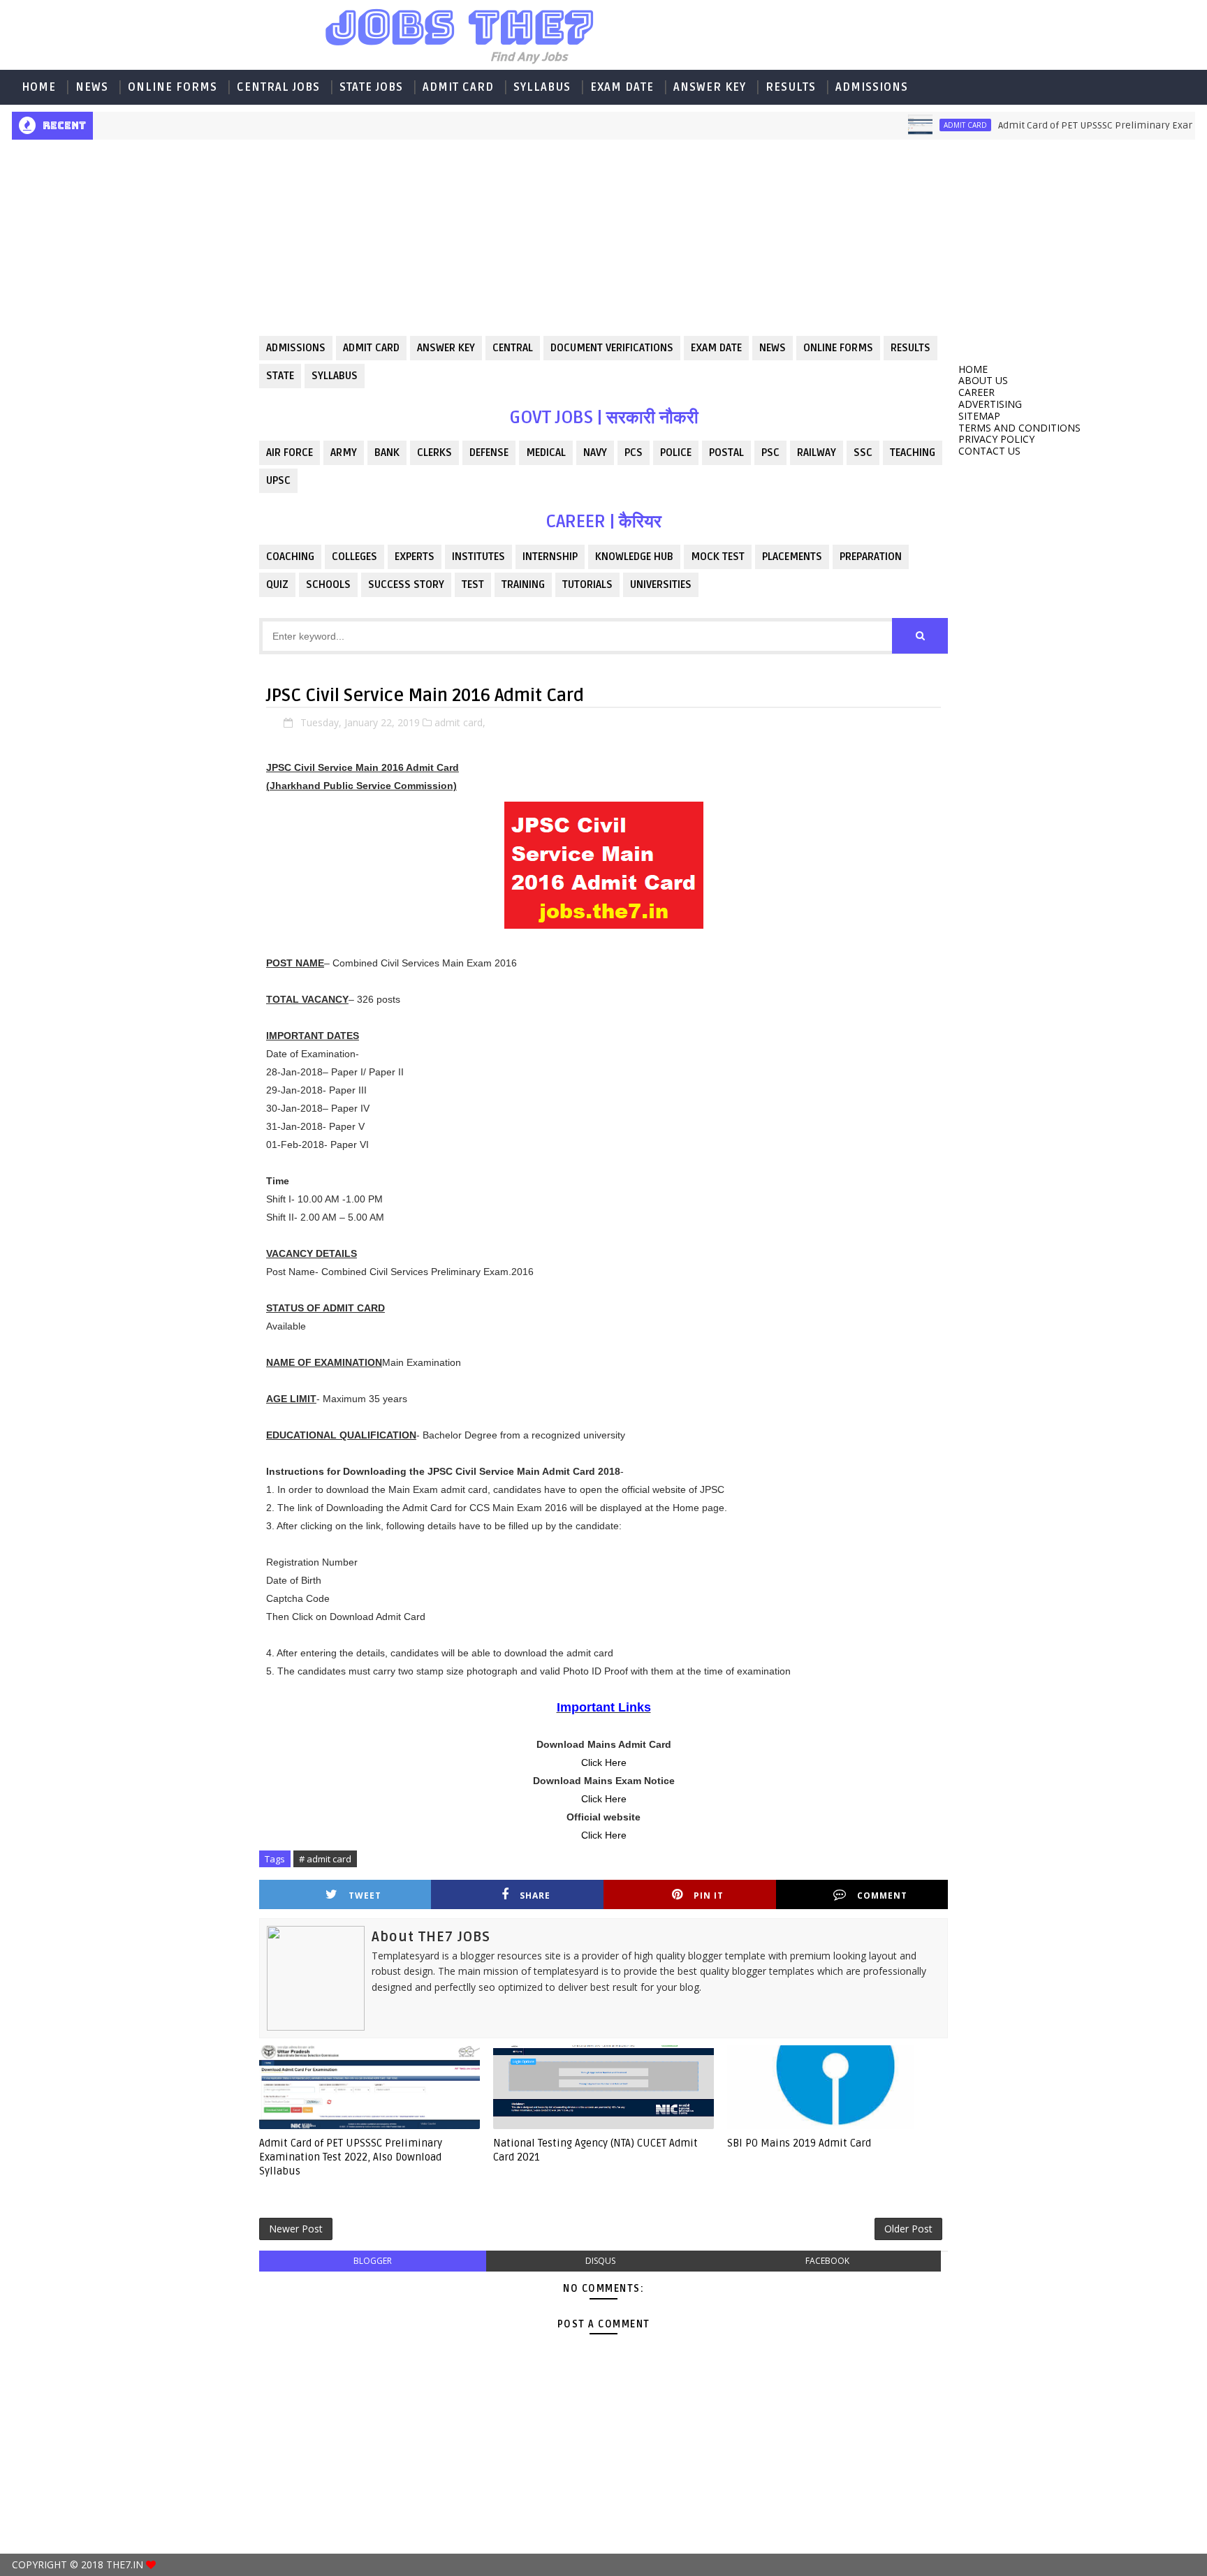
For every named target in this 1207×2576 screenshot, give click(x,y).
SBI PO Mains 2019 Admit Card (799, 2143)
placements (792, 557)
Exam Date (622, 87)
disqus (600, 2261)
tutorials (587, 584)
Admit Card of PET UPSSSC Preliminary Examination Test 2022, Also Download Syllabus (351, 2157)
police (676, 452)
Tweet (365, 1896)
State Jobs (371, 87)
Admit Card (458, 87)
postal (726, 452)
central (513, 348)
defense (489, 452)
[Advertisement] (130, 249)
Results (791, 87)
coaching (290, 557)
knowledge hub (634, 557)
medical (546, 452)
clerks (434, 452)
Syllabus (542, 87)
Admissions (872, 87)
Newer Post (296, 2229)
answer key (446, 348)
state (280, 376)
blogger (373, 2261)
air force (290, 452)
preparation (871, 557)
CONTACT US (989, 451)
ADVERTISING (990, 404)
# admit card (325, 1859)
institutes (478, 557)
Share (535, 1896)
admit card (914, 125)
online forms (838, 348)
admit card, (460, 722)
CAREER (976, 392)
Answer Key (710, 87)
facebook (827, 2261)
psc (770, 452)
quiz (277, 584)
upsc (278, 480)
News (92, 87)
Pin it (709, 1896)
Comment (882, 1896)
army (344, 452)
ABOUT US (983, 380)
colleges (354, 557)
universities (661, 584)
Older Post (908, 2229)
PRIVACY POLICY (996, 439)
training (523, 584)
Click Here (604, 1762)
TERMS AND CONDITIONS (1019, 428)
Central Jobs (278, 87)
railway (817, 452)
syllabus (335, 376)
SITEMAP (979, 416)
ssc (863, 452)
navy (595, 452)
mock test (718, 557)
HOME (39, 87)
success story (406, 584)
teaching (913, 452)
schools (328, 584)
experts (415, 557)
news (773, 348)
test (473, 584)
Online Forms (173, 87)
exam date (716, 348)
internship (550, 557)
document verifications (612, 348)
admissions (296, 348)
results (910, 348)
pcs (634, 452)
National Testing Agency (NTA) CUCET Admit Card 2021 (595, 2150)
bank (387, 452)
